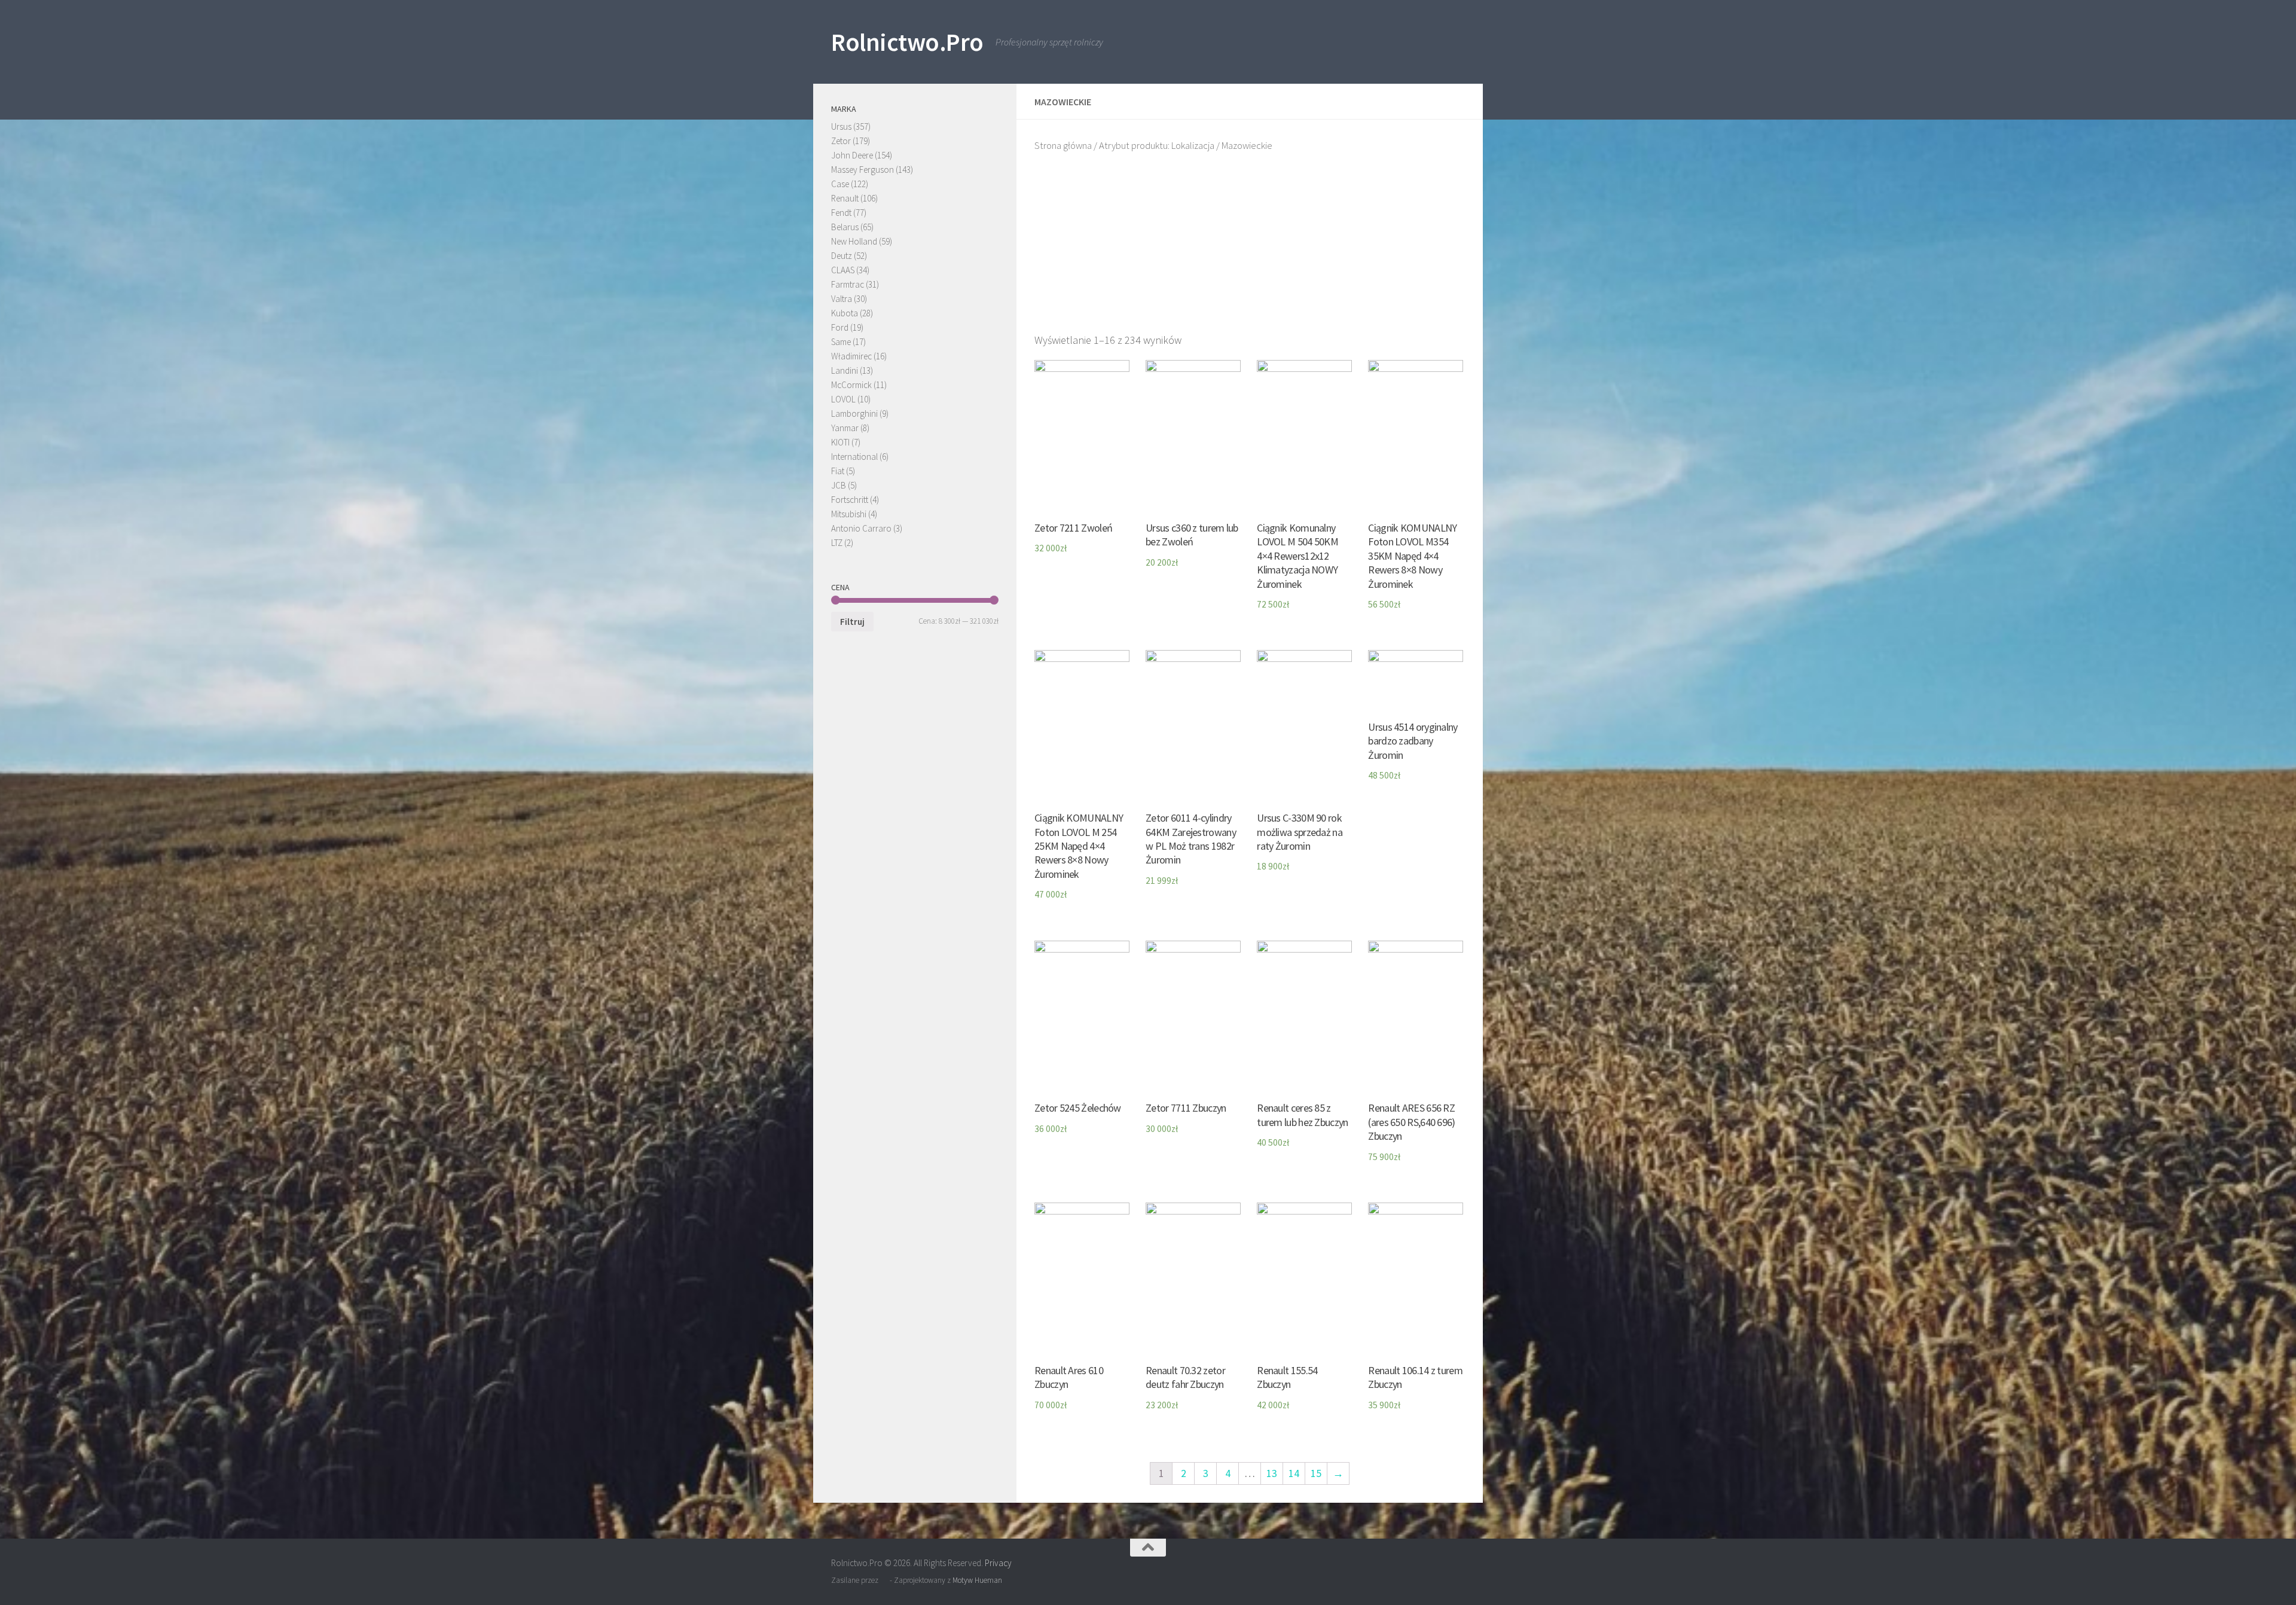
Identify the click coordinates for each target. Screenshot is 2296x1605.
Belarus (845, 227)
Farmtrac (848, 284)
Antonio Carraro (861, 528)
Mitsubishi (849, 514)
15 (1316, 1473)
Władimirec (851, 356)
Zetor (841, 141)
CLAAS (843, 270)
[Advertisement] (1250, 248)
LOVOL (843, 399)
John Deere (852, 155)
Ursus (841, 126)
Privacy (998, 1563)
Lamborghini (854, 414)
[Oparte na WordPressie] (884, 1580)
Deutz (842, 256)
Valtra (842, 299)
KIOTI (840, 442)
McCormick (851, 385)
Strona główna (1063, 146)
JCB (839, 485)
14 (1294, 1473)
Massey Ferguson (862, 170)
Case (840, 184)
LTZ (837, 543)
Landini (845, 370)
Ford (840, 327)
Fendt (841, 213)
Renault (845, 198)
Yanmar (845, 428)
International (854, 457)
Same (841, 342)
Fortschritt (850, 500)
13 (1272, 1473)
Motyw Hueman (977, 1580)
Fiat (838, 471)
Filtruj (852, 622)
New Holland (854, 241)
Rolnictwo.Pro (907, 42)
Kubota (845, 313)
